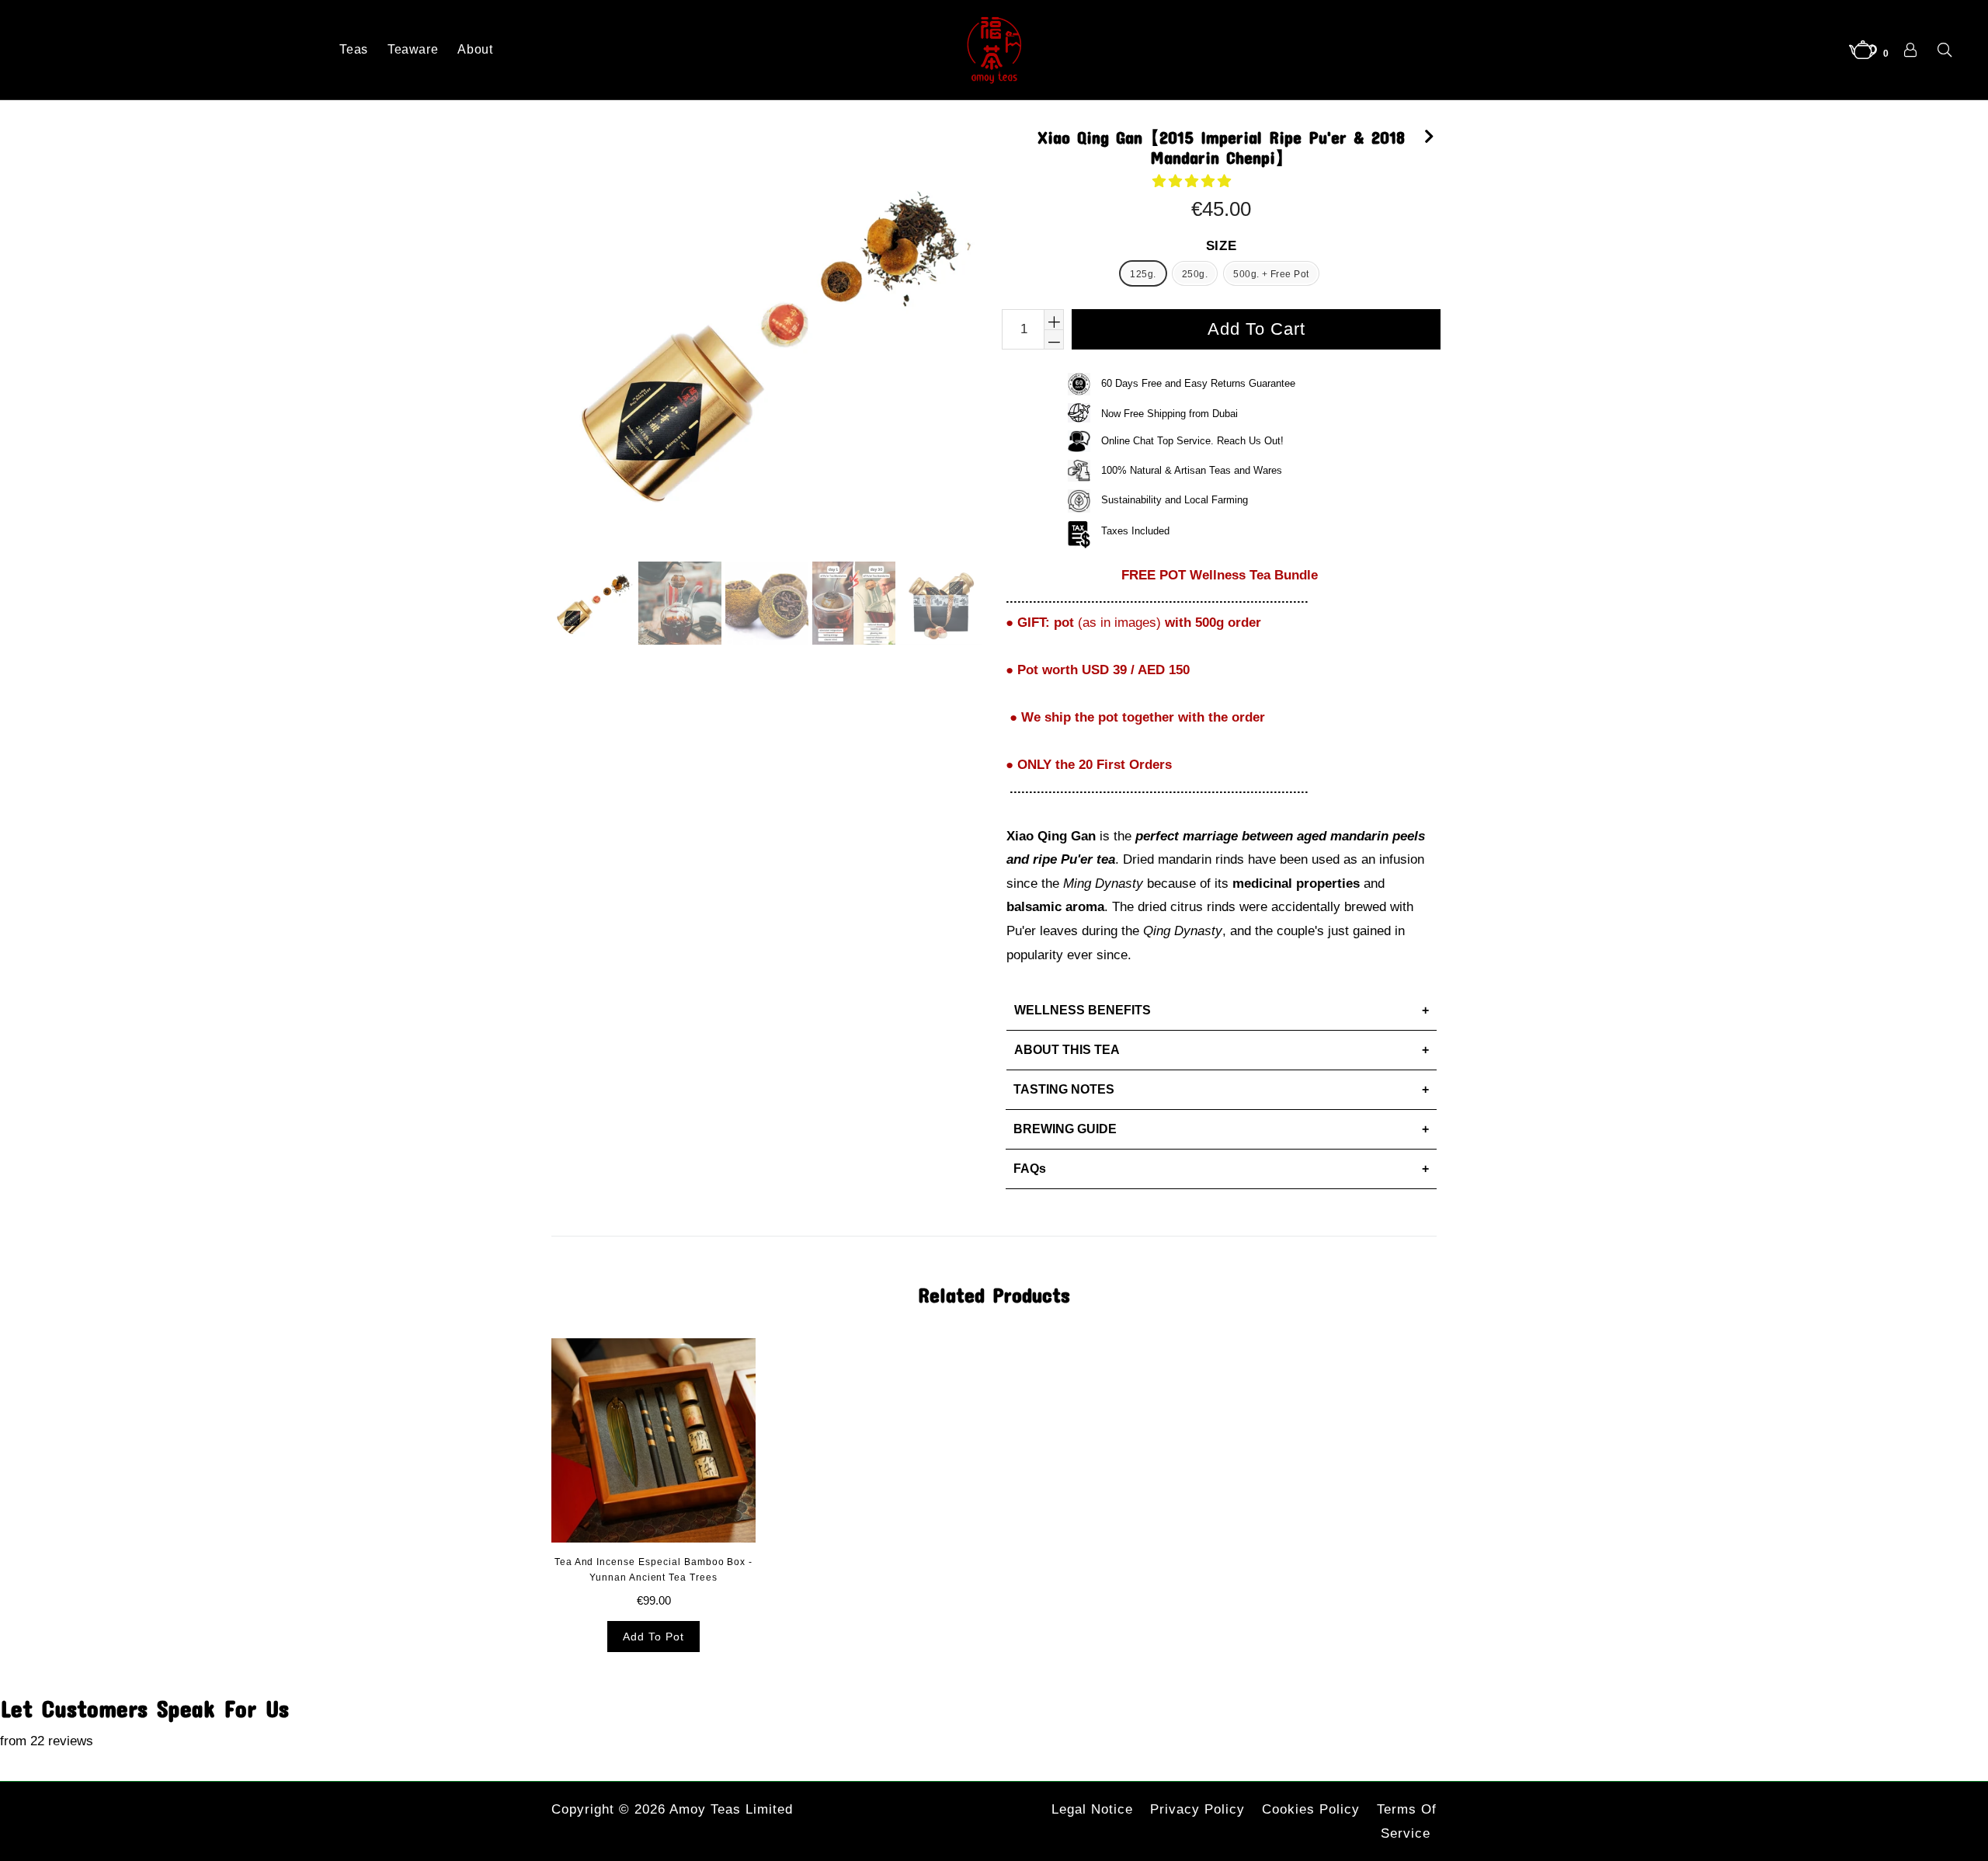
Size (1222, 246)
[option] (591, 605)
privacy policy (1197, 1809)
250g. (1195, 274)
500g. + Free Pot (1271, 274)
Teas (354, 49)
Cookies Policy (1311, 1809)
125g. (1143, 274)
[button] (1194, 181)
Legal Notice (1092, 1809)
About (475, 49)
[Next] (1429, 134)
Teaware (413, 49)
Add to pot (653, 1637)
